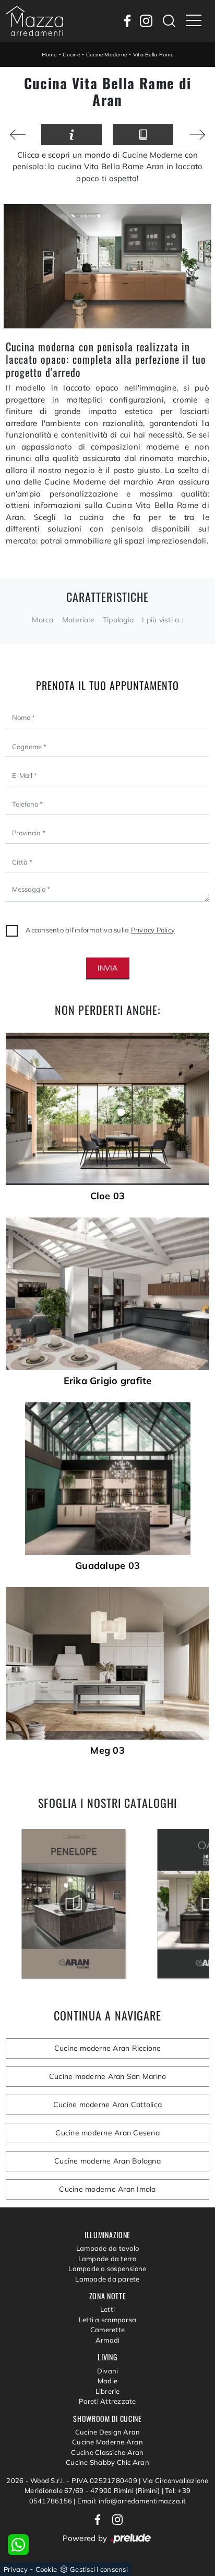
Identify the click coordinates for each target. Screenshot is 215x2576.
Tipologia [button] (118, 620)
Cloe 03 (108, 1196)
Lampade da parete (107, 2279)
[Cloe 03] (107, 1109)
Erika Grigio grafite (108, 1381)
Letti (107, 2309)
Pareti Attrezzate (107, 2401)
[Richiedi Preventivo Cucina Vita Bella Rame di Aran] (71, 135)
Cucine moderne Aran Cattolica (107, 2105)
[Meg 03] (107, 1663)
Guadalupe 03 (107, 1566)
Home (49, 55)
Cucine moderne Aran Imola (107, 2189)
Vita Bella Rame (153, 55)
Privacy (16, 2569)
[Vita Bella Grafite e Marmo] (197, 135)
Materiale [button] (78, 620)
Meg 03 (107, 1751)
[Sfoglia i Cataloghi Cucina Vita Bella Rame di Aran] (143, 135)
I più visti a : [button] (163, 620)
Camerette (107, 2330)
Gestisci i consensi (99, 2569)
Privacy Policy (153, 930)
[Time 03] (18, 135)
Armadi (108, 2340)
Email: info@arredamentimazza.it (132, 2501)
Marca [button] (43, 620)
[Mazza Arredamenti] (34, 21)
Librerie (108, 2391)
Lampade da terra (108, 2259)
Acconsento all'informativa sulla (100, 930)
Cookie (46, 2569)
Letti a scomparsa (107, 2320)
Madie (107, 2381)
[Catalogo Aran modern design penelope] (74, 1904)
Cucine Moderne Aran (107, 2442)
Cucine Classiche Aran (107, 2452)
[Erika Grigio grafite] (107, 1294)
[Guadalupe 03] (107, 1479)
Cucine (71, 55)
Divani (108, 2371)
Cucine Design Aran (108, 2432)
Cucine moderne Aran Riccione (108, 2048)
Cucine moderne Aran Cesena (107, 2133)
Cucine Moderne (107, 55)
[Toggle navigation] (194, 21)
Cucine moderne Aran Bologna (107, 2161)
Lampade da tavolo (107, 2248)
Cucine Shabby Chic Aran (107, 2462)
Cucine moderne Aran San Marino (108, 2076)
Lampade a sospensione (107, 2268)
